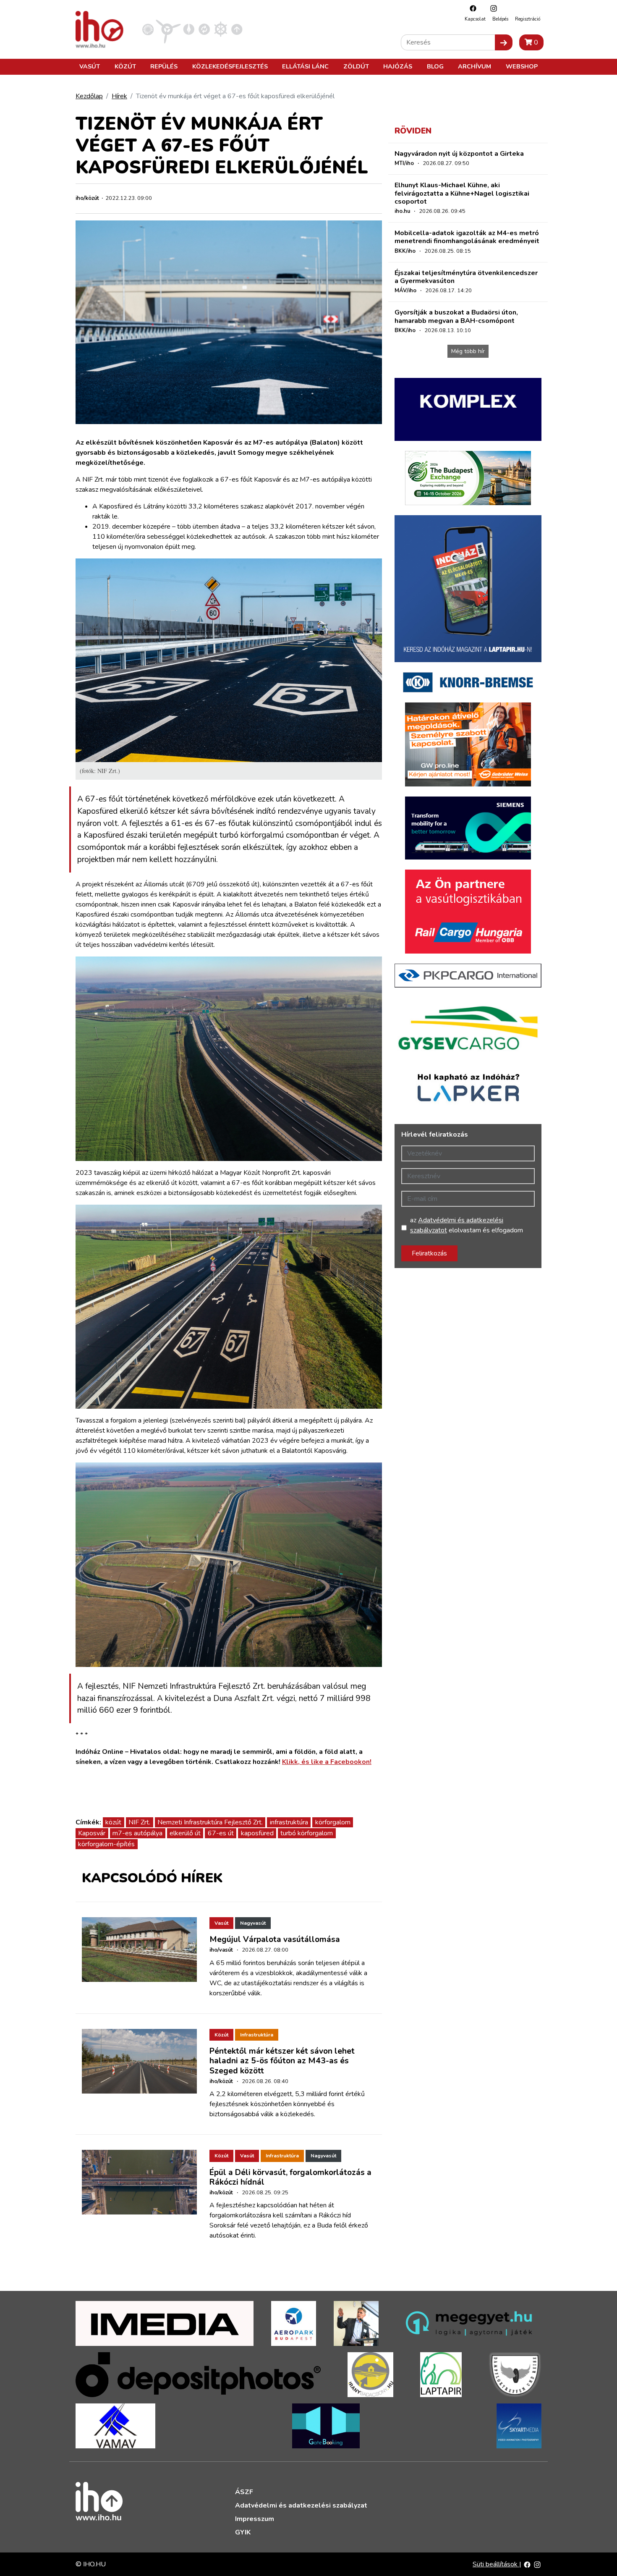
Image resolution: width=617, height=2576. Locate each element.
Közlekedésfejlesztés (230, 66)
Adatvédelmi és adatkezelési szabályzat (301, 2505)
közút (113, 1822)
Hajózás (398, 66)
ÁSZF (244, 2492)
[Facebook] (471, 8)
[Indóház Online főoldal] (237, 29)
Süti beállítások (496, 2564)
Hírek (119, 96)
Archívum (475, 66)
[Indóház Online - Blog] (189, 29)
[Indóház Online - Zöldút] (204, 29)
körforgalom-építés (106, 1844)
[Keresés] (504, 42)
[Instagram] (492, 8)
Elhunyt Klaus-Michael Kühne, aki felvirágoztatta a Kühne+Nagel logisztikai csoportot (462, 193)
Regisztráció (528, 19)
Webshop (522, 66)
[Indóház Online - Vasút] (148, 29)
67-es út (221, 1833)
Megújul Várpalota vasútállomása (275, 1939)
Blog (435, 66)
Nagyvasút (253, 1923)
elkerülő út (185, 1833)
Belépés (500, 19)
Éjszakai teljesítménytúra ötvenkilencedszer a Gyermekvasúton (466, 277)
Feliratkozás (429, 1253)
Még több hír (468, 351)
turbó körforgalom (307, 1833)
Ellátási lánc (305, 66)
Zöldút (356, 66)
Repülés (164, 66)
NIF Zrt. (139, 1822)
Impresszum (255, 2519)
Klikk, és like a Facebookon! (327, 1762)
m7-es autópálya (137, 1833)
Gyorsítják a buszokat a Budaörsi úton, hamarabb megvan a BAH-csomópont (456, 316)
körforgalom (333, 1822)
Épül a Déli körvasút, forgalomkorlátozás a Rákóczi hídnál (290, 2177)
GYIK (243, 2532)
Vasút (90, 66)
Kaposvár (92, 1833)
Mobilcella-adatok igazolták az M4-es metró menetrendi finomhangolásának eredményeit (467, 237)
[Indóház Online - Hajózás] (221, 29)
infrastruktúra (289, 1822)
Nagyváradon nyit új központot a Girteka (459, 154)
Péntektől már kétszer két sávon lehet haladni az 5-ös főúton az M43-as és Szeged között (282, 2061)
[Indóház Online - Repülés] (168, 29)
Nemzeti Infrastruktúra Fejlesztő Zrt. (210, 1822)
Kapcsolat (475, 19)
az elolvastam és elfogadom (467, 1225)
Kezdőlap (89, 96)
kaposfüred (257, 1833)
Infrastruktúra (257, 2035)
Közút (125, 66)
